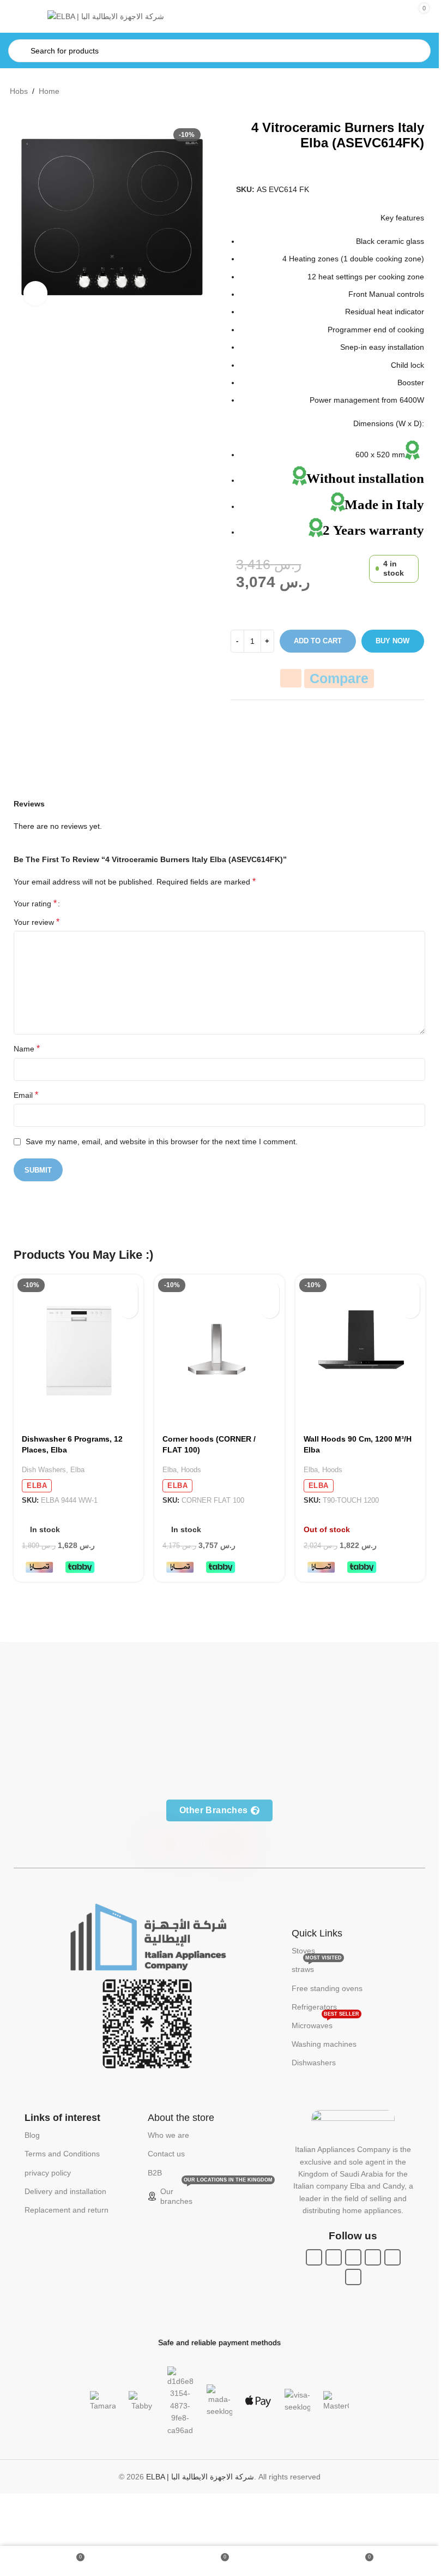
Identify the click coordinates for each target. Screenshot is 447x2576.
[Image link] (147, 1937)
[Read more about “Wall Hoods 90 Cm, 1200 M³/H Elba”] (410, 1290)
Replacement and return (67, 2210)
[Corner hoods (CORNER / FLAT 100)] (219, 1351)
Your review (37, 922)
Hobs (19, 91)
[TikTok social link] (353, 2277)
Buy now (392, 641)
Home (49, 91)
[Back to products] (410, 92)
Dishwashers (314, 2063)
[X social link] (334, 2257)
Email (26, 1095)
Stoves (303, 1951)
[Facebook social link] (314, 2257)
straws (317, 1967)
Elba (77, 1470)
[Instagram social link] (353, 2257)
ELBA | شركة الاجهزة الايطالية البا (200, 2477)
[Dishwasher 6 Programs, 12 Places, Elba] (78, 1351)
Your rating (35, 904)
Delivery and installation (65, 2191)
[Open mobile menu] (25, 16)
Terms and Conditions (62, 2154)
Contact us (166, 2154)
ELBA (37, 1486)
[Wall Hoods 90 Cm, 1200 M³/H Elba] (360, 1351)
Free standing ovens (327, 1988)
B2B (155, 2173)
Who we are (168, 2135)
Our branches (215, 2194)
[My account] (380, 16)
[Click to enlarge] (36, 293)
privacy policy (48, 2173)
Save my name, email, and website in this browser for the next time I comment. (162, 1141)
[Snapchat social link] (392, 2257)
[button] (128, 1290)
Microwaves (325, 2023)
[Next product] (423, 92)
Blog (32, 2135)
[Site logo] (106, 16)
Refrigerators (314, 2007)
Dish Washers (44, 1470)
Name (27, 1048)
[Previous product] (397, 92)
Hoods (191, 1470)
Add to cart (318, 641)
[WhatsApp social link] (373, 2257)
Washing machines (324, 2044)
